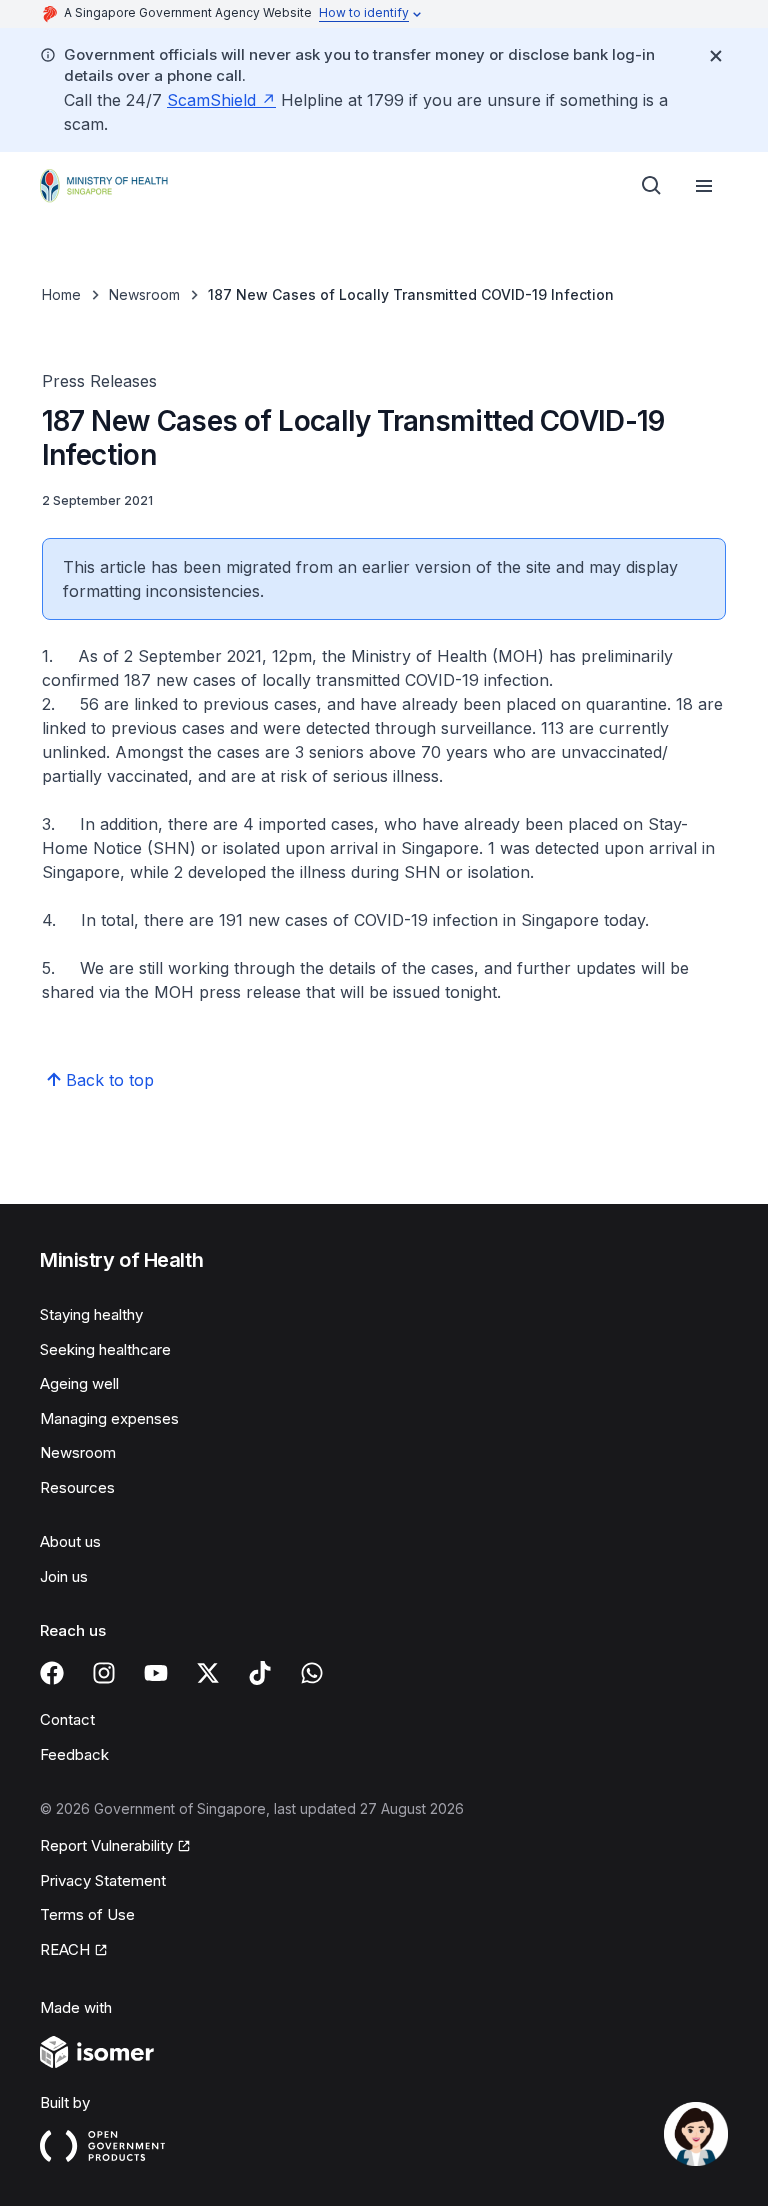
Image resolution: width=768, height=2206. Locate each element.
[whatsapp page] (312, 1673)
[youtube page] (156, 1673)
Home (61, 294)
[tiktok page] (260, 1673)
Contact (67, 1719)
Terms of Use (87, 1914)
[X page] (208, 1673)
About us (70, 1541)
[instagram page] (104, 1673)
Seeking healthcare (105, 1349)
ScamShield (211, 100)
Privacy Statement (103, 1880)
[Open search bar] (652, 186)
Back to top (110, 1080)
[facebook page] (52, 1673)
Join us (64, 1576)
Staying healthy (91, 1314)
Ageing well (79, 1383)
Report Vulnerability (106, 1845)
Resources (77, 1487)
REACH (65, 1949)
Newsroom (144, 294)
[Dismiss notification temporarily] (716, 56)
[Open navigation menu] (704, 186)
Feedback (74, 1754)
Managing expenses (109, 1418)
